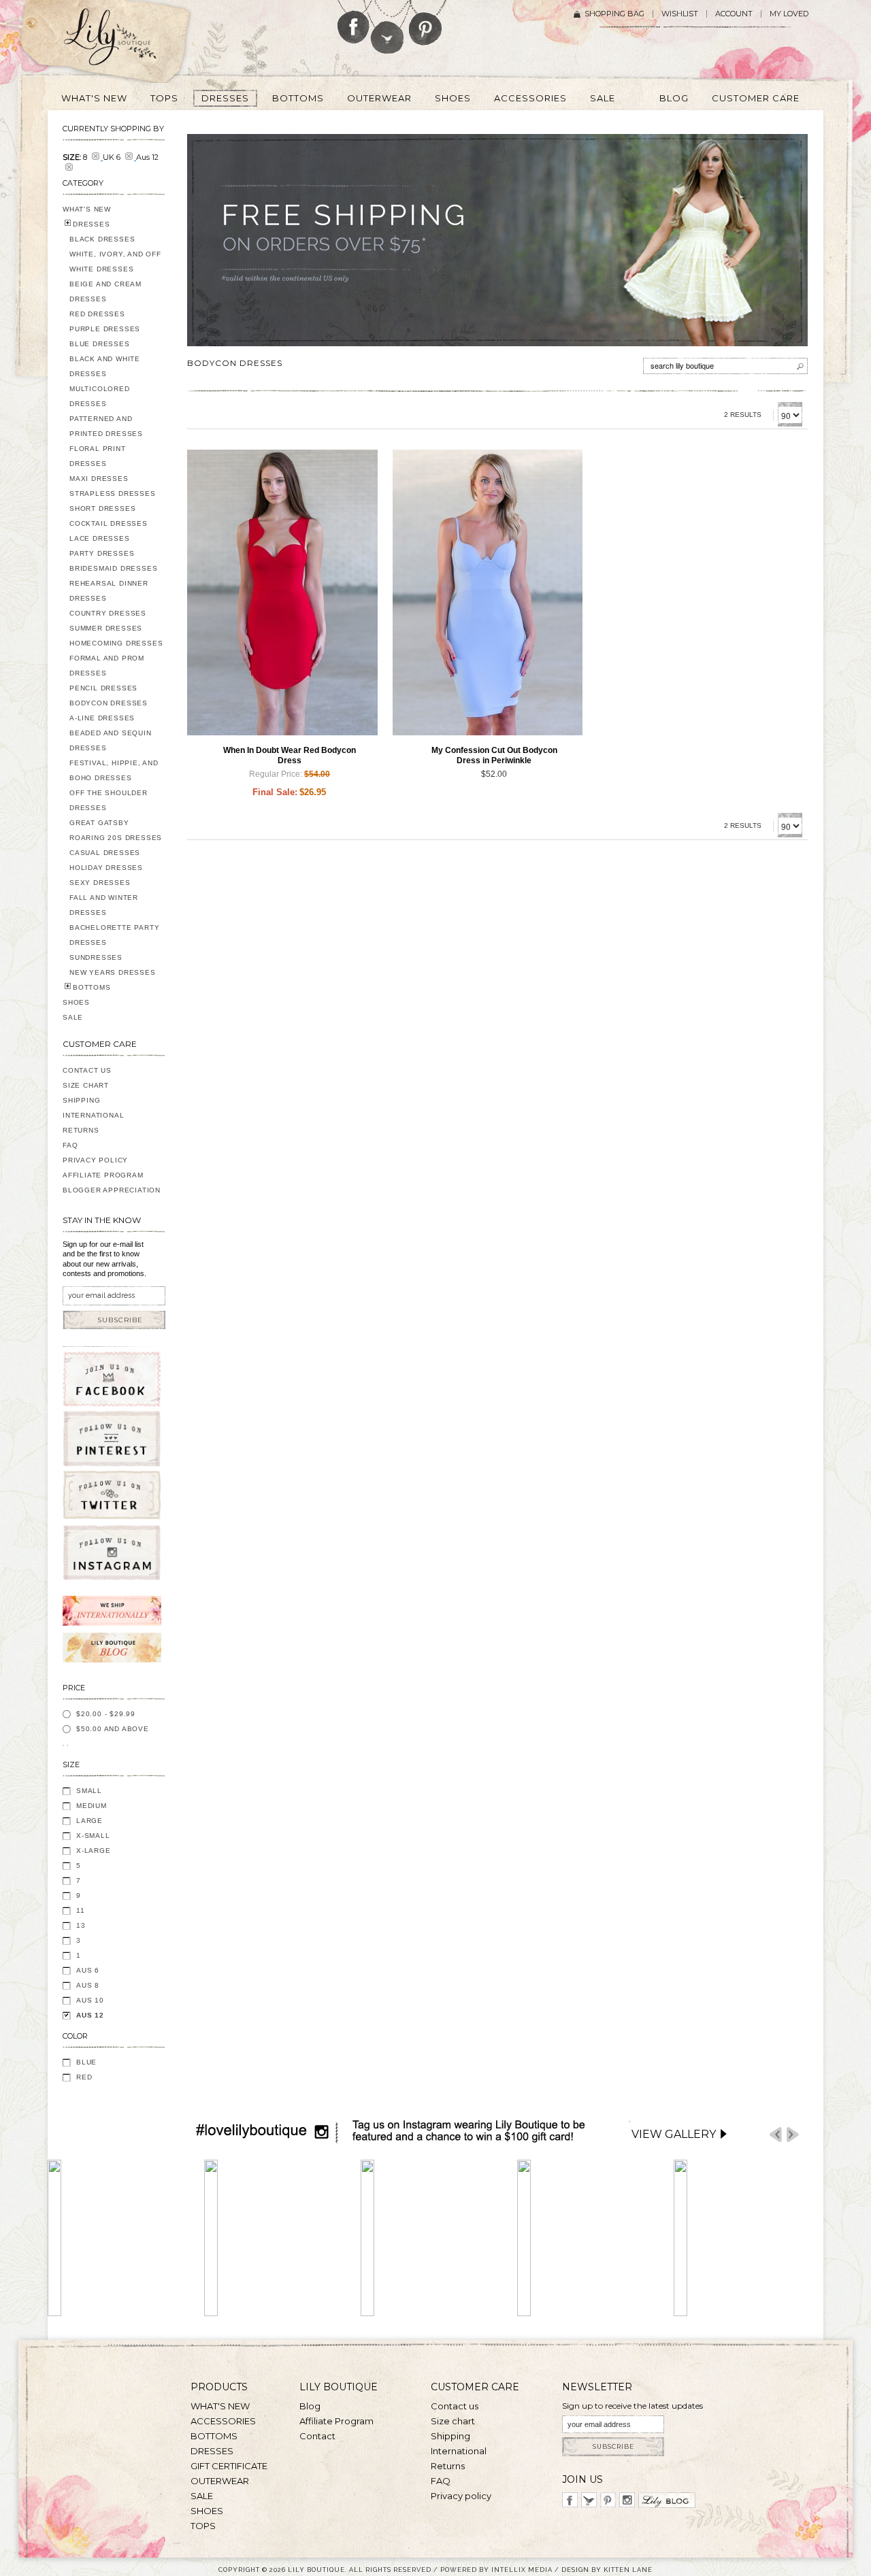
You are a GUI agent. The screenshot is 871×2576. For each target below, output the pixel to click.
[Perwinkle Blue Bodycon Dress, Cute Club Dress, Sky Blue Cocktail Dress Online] (487, 592)
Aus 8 (88, 1985)
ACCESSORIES (223, 2421)
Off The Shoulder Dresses (109, 800)
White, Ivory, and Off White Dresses (115, 262)
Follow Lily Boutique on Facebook (354, 22)
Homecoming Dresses (116, 643)
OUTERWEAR (220, 2481)
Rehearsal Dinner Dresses (109, 591)
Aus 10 (90, 2000)
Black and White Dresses (105, 366)
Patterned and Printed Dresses (106, 426)
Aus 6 (88, 1970)
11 (81, 1910)
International (93, 1115)
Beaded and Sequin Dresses (111, 740)
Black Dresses (102, 239)
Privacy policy (461, 2496)
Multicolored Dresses (100, 396)
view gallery (674, 2134)
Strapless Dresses (113, 494)
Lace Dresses (100, 538)
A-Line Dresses (102, 718)
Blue (86, 2062)
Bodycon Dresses (109, 703)
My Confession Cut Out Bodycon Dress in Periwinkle (494, 755)
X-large (94, 1851)
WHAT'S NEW (87, 209)
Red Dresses (97, 314)
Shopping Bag (614, 14)
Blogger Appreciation (112, 1190)
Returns (81, 1130)
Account (734, 14)
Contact (317, 2436)
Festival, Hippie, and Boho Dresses (114, 770)
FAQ (70, 1145)
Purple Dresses (105, 329)
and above (113, 1729)
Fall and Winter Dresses (104, 905)
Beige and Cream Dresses (105, 291)
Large (89, 1821)
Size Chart (86, 1085)
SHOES (76, 1002)
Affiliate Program (103, 1175)
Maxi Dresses (99, 479)
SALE (73, 1017)
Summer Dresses (106, 628)
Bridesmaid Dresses (113, 568)
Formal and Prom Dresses (107, 666)
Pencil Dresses (103, 688)
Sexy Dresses (100, 883)
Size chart (453, 2421)
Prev (776, 2135)
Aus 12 (90, 2015)
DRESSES (92, 224)
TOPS (203, 2526)
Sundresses (96, 957)
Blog (310, 2406)
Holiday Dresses (106, 868)
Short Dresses (102, 508)
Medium (92, 1806)
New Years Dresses (113, 972)
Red (84, 2077)
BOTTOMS (92, 987)
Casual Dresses (105, 853)
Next (793, 2135)
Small (89, 1791)
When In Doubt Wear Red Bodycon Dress (290, 755)
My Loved (789, 14)
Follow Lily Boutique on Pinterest (427, 23)
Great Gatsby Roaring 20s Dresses (116, 830)
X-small (93, 1836)
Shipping (81, 1100)
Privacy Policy (95, 1160)
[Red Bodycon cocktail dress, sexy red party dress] (282, 592)
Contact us (455, 2406)
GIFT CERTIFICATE (229, 2466)
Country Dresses (108, 613)
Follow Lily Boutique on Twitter (388, 27)
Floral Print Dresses (98, 456)
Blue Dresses (100, 344)
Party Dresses (102, 553)
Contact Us (87, 1070)
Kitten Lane (628, 2570)
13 (81, 1925)
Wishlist (680, 14)
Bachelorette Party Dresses (114, 935)
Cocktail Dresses (109, 523)
